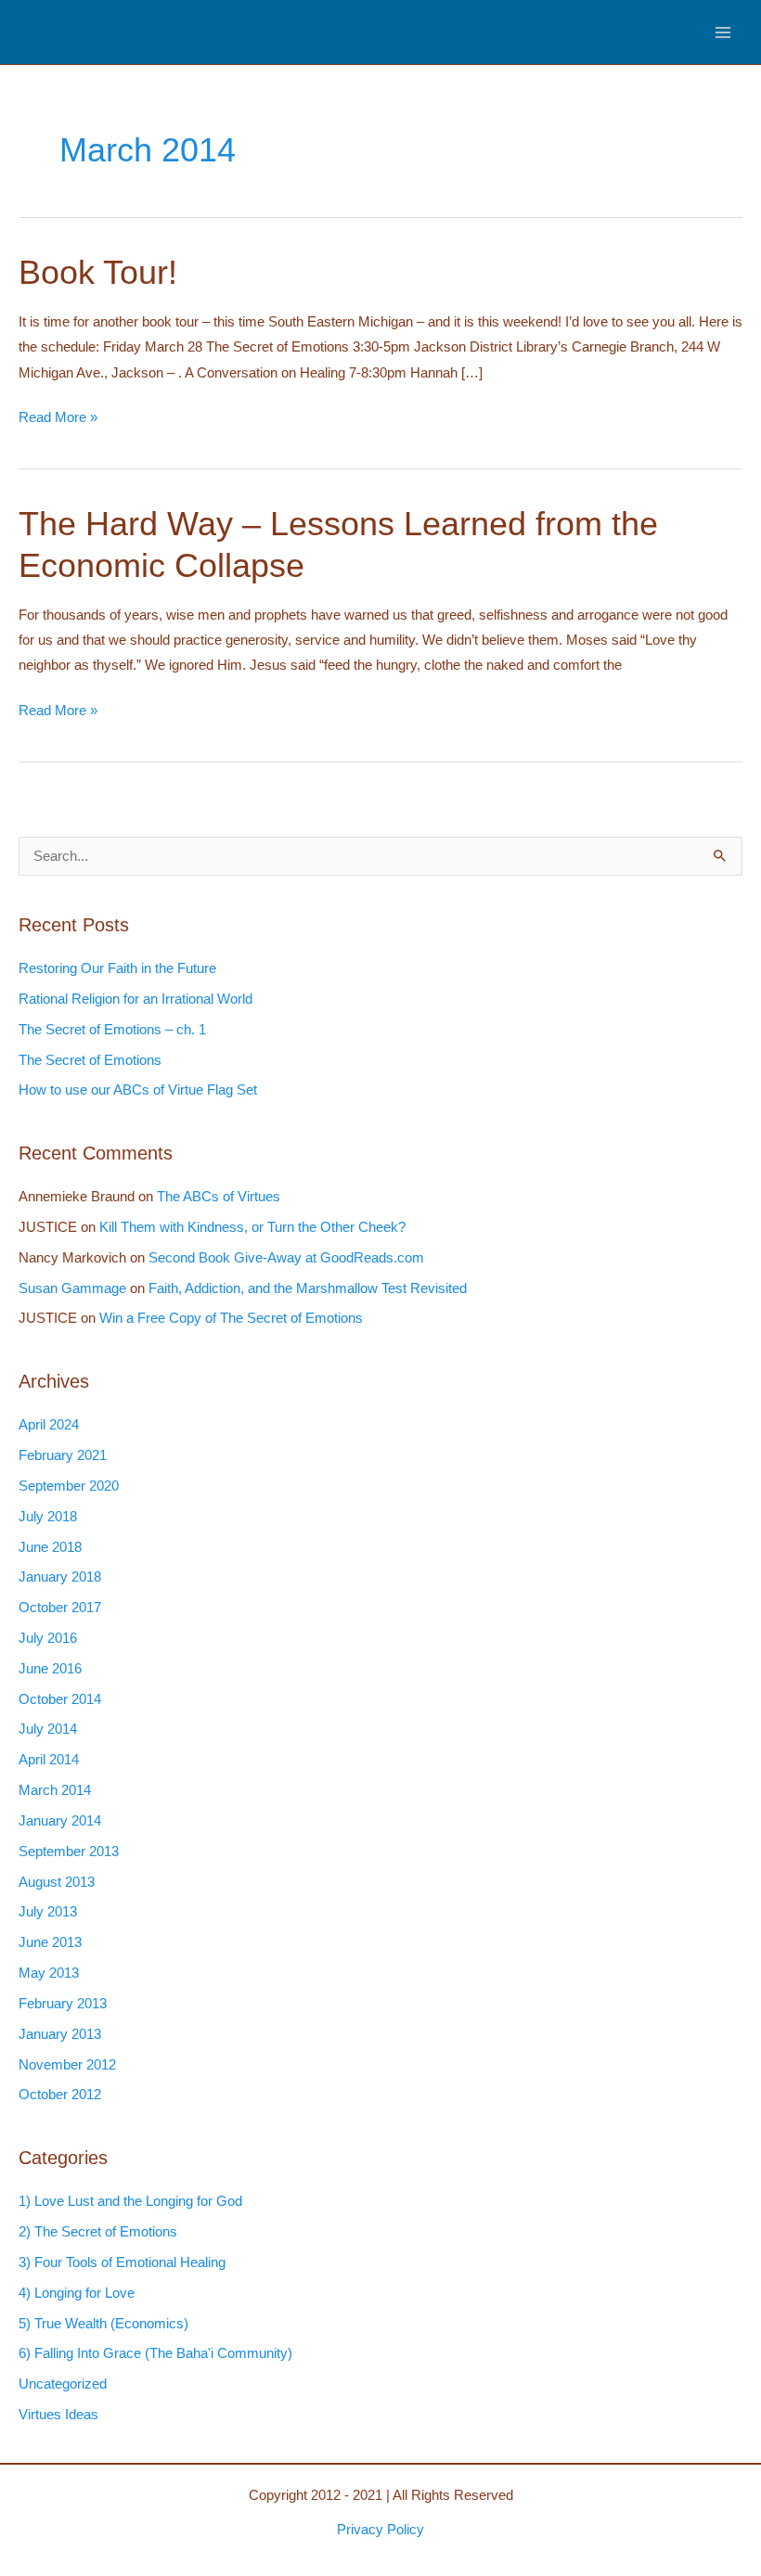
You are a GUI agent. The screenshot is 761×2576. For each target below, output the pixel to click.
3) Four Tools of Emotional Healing (122, 2262)
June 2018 (50, 1547)
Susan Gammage (72, 1288)
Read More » (58, 420)
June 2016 (50, 1669)
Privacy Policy (380, 2530)
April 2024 (49, 1425)
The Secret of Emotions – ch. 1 (112, 1030)
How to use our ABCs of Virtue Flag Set (138, 1090)
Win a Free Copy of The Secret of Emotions (231, 1318)
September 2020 (69, 1486)
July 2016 (48, 1638)
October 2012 (60, 2095)
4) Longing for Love (77, 2293)
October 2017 (60, 1608)
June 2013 (50, 1942)
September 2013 (69, 1852)
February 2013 (63, 2004)
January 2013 (60, 2034)
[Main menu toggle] (723, 32)
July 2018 (48, 1517)
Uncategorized (63, 2384)
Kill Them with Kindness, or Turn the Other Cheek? (252, 1227)
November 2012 (67, 2065)
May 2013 (49, 1973)
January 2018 (60, 1577)
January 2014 (60, 1821)
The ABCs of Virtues (219, 1197)
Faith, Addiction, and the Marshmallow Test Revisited (308, 1288)
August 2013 (57, 1882)
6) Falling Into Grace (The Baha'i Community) (155, 2353)
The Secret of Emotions (90, 1060)
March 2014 (55, 1790)
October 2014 (60, 1699)
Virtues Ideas (58, 2415)
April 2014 (49, 1760)
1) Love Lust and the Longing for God (130, 2201)
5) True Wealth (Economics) (103, 2324)
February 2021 (63, 1455)
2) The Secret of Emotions (98, 2232)
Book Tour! (98, 272)
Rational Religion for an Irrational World (135, 999)
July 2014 (48, 1729)
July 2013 (48, 1912)
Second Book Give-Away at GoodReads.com (286, 1258)
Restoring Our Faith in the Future (117, 968)
